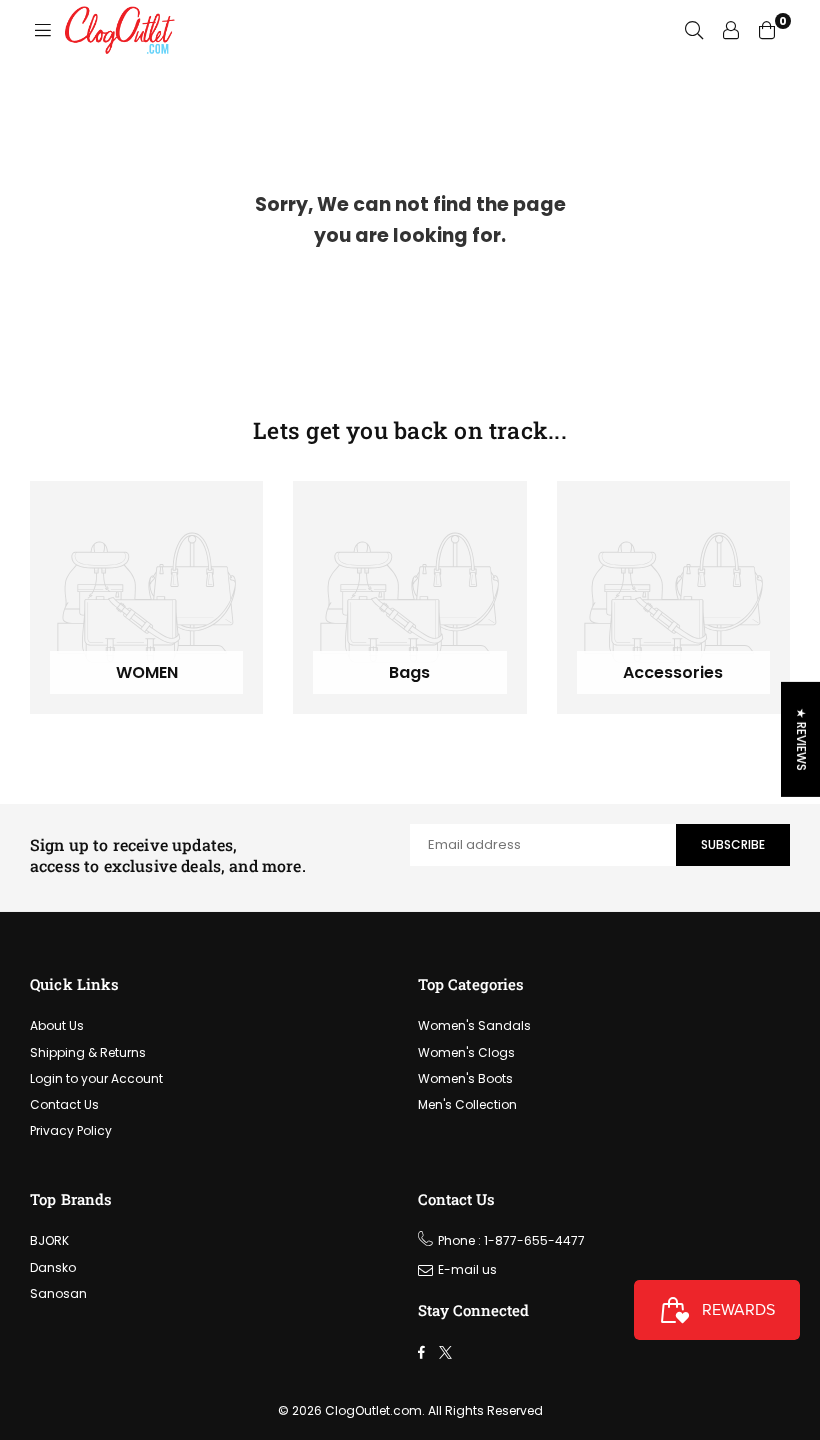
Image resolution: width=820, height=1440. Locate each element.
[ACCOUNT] (731, 30)
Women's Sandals (474, 1025)
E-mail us (467, 1269)
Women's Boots (465, 1078)
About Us (57, 1025)
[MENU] (43, 30)
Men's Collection (467, 1104)
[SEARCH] (694, 30)
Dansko (53, 1267)
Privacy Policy (71, 1130)
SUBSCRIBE (733, 844)
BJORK (49, 1240)
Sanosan (58, 1293)
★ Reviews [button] (801, 739)
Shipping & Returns (88, 1052)
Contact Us (64, 1104)
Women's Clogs (466, 1052)
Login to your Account (96, 1078)
